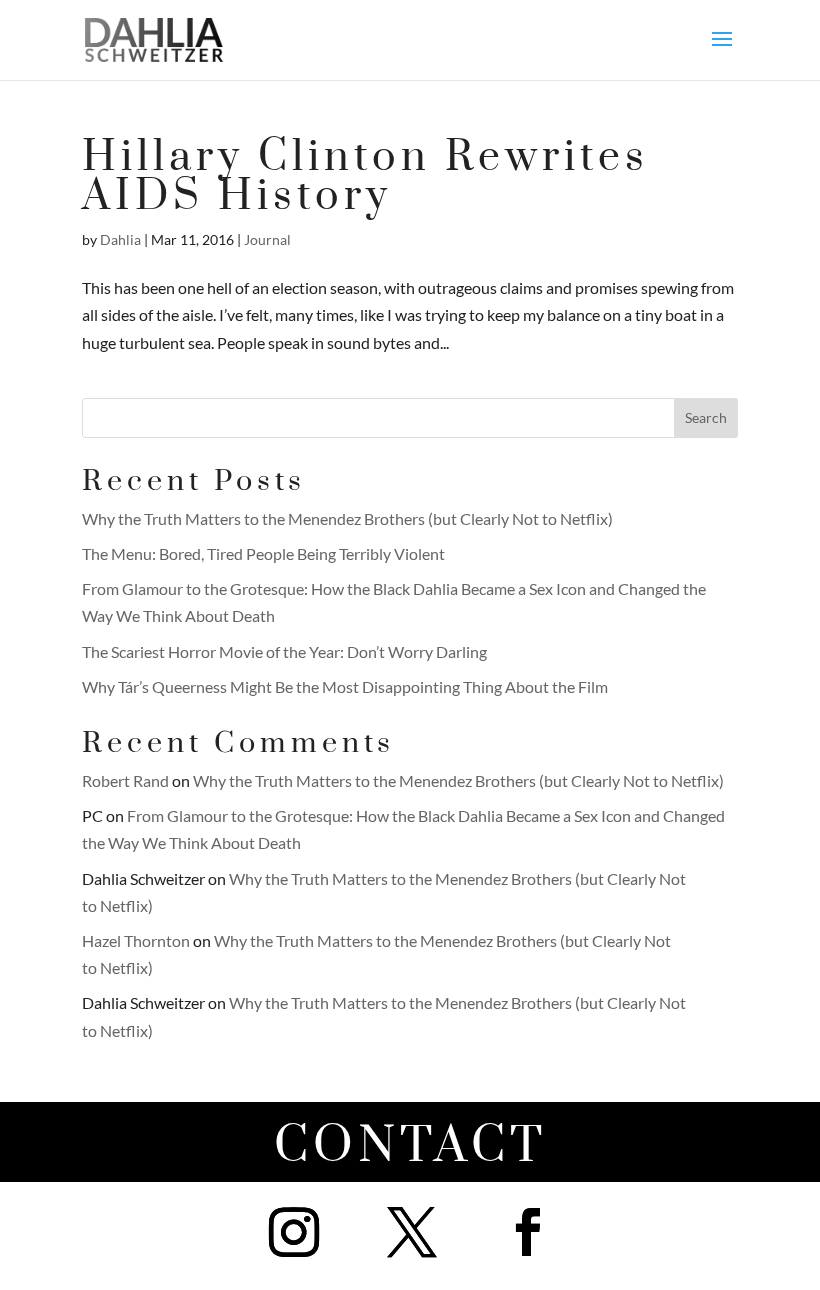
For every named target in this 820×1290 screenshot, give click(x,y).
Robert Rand (125, 780)
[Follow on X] (412, 1232)
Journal (267, 239)
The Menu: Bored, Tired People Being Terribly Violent (263, 553)
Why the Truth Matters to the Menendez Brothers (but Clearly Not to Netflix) (347, 518)
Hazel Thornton (136, 940)
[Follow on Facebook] (528, 1232)
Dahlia (120, 239)
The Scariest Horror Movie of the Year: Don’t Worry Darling (284, 651)
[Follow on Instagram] (294, 1232)
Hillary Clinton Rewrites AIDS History (365, 177)
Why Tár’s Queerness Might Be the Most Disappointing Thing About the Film (345, 686)
